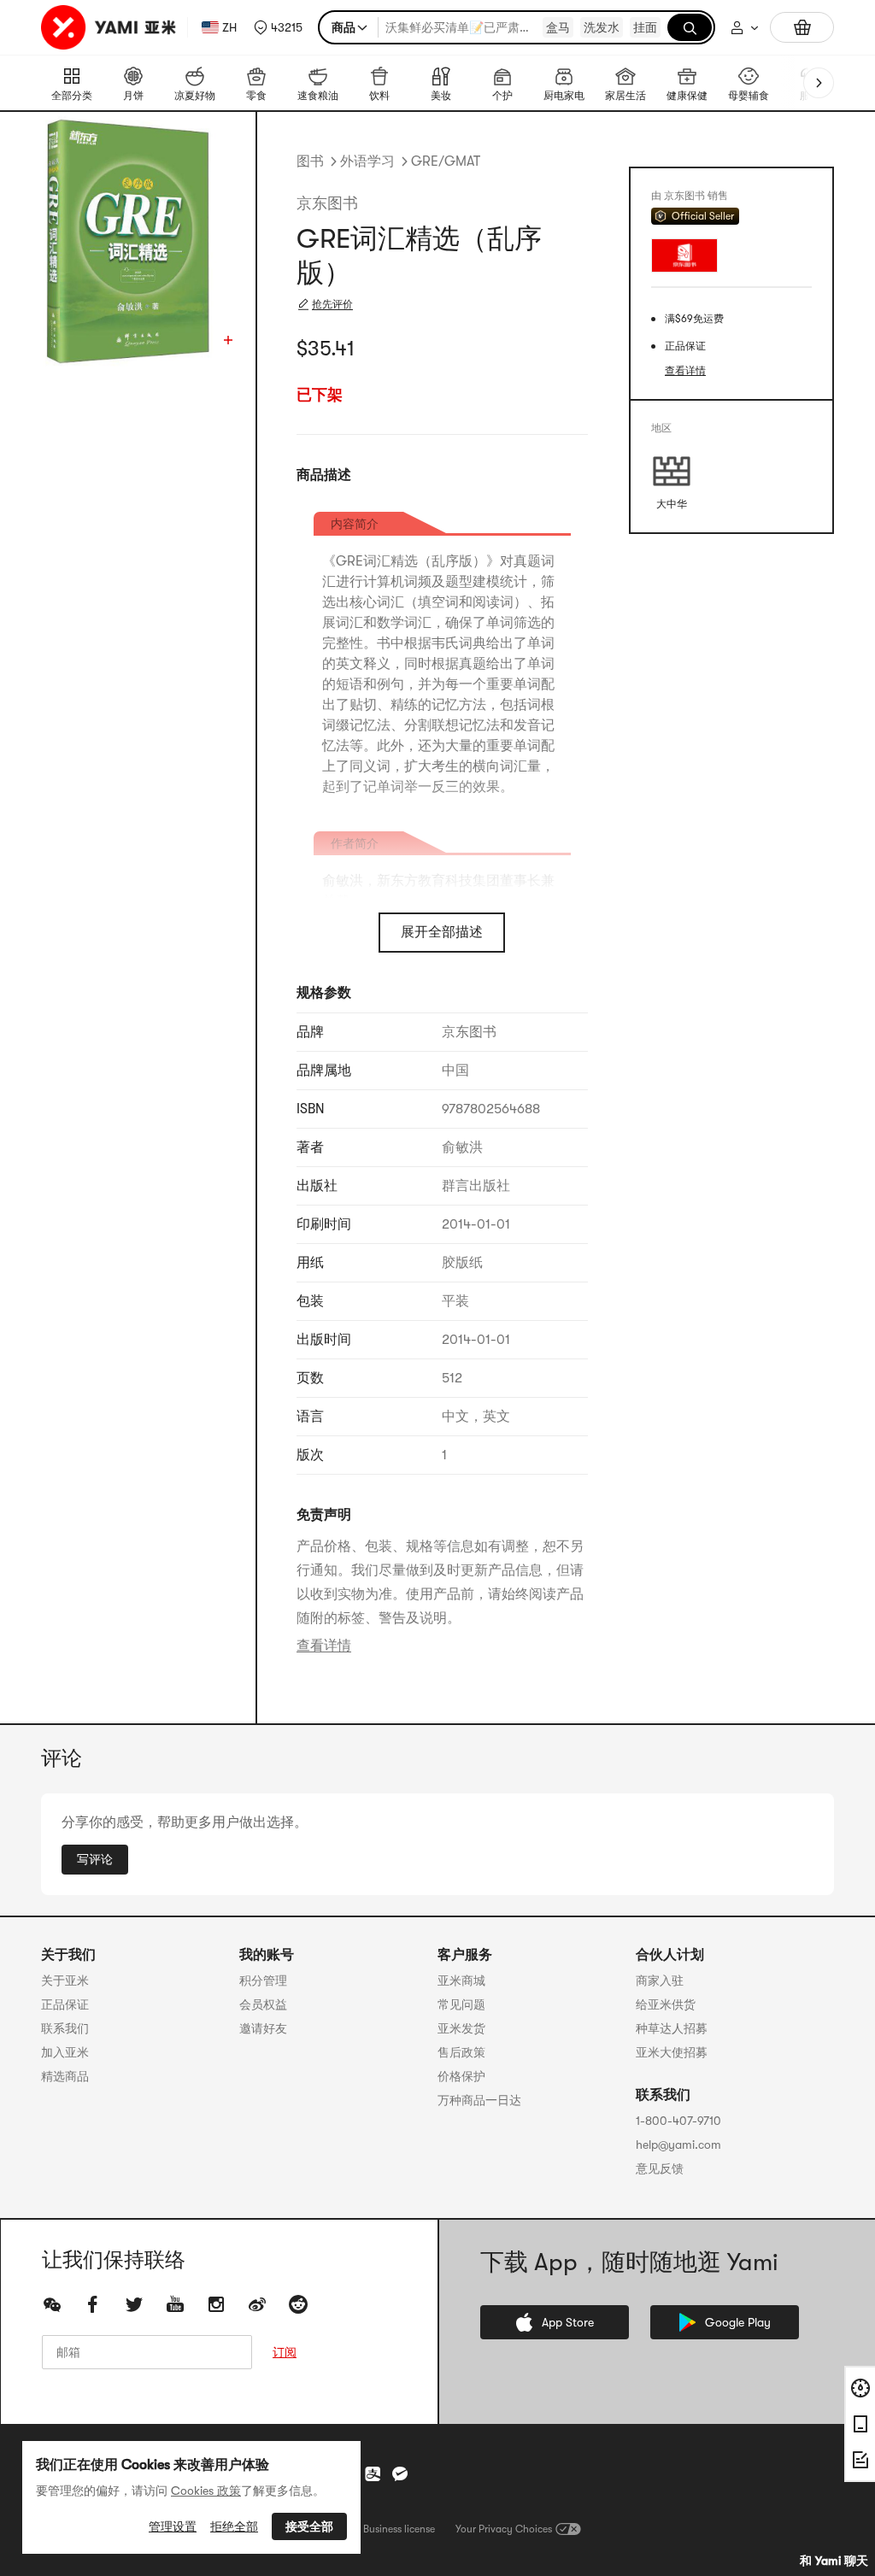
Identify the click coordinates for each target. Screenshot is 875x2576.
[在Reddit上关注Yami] (298, 2304)
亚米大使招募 (672, 2052)
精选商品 (65, 2076)
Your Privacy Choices (504, 2529)
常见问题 (461, 2004)
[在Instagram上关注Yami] (216, 2304)
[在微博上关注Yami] (257, 2304)
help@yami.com (678, 2145)
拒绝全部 (234, 2526)
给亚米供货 (666, 2004)
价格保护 (461, 2076)
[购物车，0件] (802, 27)
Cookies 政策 (206, 2491)
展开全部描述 (442, 932)
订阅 (285, 2352)
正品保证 (65, 2004)
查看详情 (324, 1646)
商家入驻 (660, 1980)
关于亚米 (65, 1980)
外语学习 (367, 161)
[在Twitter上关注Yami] (134, 2304)
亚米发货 (461, 2028)
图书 (310, 161)
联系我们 (65, 2028)
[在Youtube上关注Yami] (175, 2304)
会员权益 (263, 2004)
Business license (399, 2529)
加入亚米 (65, 2052)
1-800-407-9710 (678, 2121)
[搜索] (690, 27)
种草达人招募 (672, 2028)
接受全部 (309, 2526)
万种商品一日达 (479, 2100)
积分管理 (263, 1980)
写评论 (95, 1859)
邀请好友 (263, 2028)
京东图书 (327, 203)
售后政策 (461, 2052)
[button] (278, 27)
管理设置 (173, 2526)
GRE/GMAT (446, 161)
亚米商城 (461, 1980)
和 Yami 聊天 (834, 2561)
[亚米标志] (111, 27)
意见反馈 (660, 2168)
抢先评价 (332, 304)
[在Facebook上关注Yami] (93, 2304)
